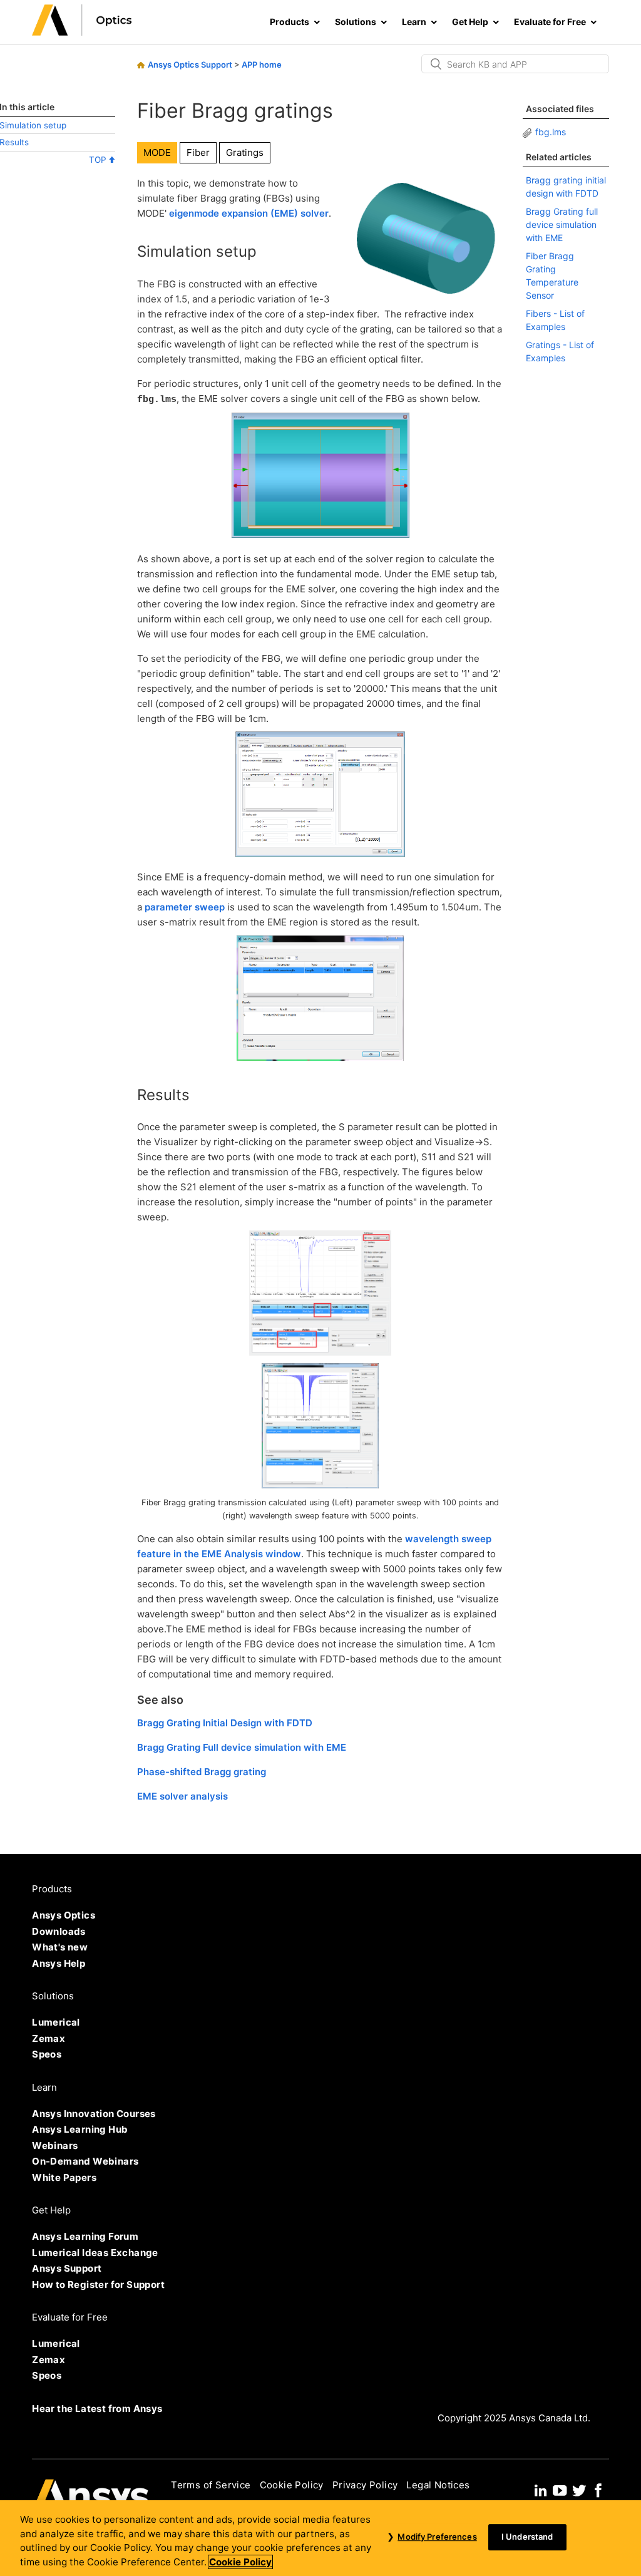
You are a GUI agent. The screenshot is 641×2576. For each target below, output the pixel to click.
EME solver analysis (182, 1796)
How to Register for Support (98, 2285)
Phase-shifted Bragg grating (202, 1772)
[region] (320, 2538)
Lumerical (56, 2022)
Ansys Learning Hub (80, 2129)
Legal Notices (438, 2485)
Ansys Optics (64, 1915)
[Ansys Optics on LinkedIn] (541, 2489)
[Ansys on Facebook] (598, 2489)
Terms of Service (211, 2485)
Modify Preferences (437, 2537)
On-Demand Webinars (85, 2161)
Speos (47, 2054)
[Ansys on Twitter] (579, 2489)
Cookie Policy (292, 2485)
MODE (157, 152)
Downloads (59, 1931)
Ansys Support (67, 2268)
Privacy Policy (365, 2485)
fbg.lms (551, 132)
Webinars (55, 2146)
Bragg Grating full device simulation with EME (562, 224)
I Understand (527, 2537)
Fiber (198, 152)
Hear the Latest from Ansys (97, 2409)
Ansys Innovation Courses (94, 2114)
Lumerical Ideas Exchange (95, 2253)
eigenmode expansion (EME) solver (249, 213)
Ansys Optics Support (190, 64)
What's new (60, 1947)
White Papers (64, 2177)
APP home (262, 64)
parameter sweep (185, 907)
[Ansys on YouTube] (560, 2489)
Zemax (49, 2038)
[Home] (82, 32)
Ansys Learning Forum (85, 2236)
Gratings (245, 152)
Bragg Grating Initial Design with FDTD (225, 1723)
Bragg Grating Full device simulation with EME (242, 1747)
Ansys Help (59, 1963)
